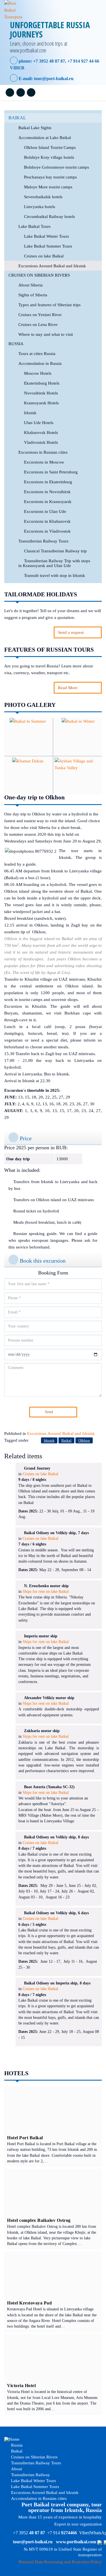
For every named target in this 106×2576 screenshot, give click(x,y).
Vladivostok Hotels (41, 442)
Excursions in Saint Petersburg (51, 472)
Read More (68, 688)
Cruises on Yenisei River (40, 315)
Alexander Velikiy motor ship (49, 1698)
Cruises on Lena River (38, 325)
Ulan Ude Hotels (39, 423)
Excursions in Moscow (44, 462)
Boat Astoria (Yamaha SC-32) (49, 1787)
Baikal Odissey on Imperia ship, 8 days (57, 1983)
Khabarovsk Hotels (41, 433)
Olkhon (84, 1440)
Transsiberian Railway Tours (43, 541)
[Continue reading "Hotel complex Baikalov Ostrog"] (53, 2193)
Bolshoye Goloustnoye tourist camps (57, 167)
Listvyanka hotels (40, 207)
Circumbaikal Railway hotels (49, 217)
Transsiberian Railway (30, 2475)
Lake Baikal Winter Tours (46, 236)
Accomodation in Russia (40, 363)
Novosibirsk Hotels (41, 393)
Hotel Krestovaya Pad (29, 2303)
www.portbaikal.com (76, 2542)
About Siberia (31, 285)
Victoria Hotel (21, 2386)
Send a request (71, 632)
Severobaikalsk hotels (43, 197)
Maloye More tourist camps (48, 187)
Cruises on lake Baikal (44, 256)
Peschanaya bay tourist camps (50, 177)
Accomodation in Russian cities (38, 2498)
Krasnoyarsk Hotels (41, 403)
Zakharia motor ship (42, 1731)
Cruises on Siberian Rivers (39, 275)
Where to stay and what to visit (46, 334)
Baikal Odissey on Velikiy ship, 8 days (56, 1837)
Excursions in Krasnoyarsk (48, 502)
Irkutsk (30, 413)
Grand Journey (37, 1468)
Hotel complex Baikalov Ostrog (39, 2220)
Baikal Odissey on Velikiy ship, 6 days (56, 1913)
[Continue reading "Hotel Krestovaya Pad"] (53, 2275)
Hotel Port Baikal (25, 2138)
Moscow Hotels (38, 373)
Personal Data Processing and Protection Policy (60, 2562)
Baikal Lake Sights (35, 128)
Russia (16, 344)
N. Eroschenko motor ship (46, 1586)
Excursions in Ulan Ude (45, 511)
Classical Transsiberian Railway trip (55, 551)
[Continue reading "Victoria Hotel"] (53, 2358)
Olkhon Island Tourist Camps (50, 147)
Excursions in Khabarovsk (47, 521)
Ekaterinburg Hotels (42, 383)
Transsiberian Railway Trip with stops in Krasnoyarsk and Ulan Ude (54, 563)
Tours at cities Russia (37, 354)
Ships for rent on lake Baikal (46, 1592)
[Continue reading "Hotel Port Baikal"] (53, 2110)
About (16, 2469)
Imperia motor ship (41, 1636)
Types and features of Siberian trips (49, 305)
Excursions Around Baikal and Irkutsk (52, 266)
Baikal (17, 118)
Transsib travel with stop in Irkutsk (55, 575)
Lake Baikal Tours (34, 226)
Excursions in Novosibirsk (47, 492)
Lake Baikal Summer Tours (48, 246)
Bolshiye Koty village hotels (49, 157)
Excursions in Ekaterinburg (48, 482)
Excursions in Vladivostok (47, 531)
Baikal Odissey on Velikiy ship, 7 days (56, 1533)
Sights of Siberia (33, 295)
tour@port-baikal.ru (54, 79)
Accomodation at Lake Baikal (45, 138)
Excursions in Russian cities (43, 452)
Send (49, 1412)
